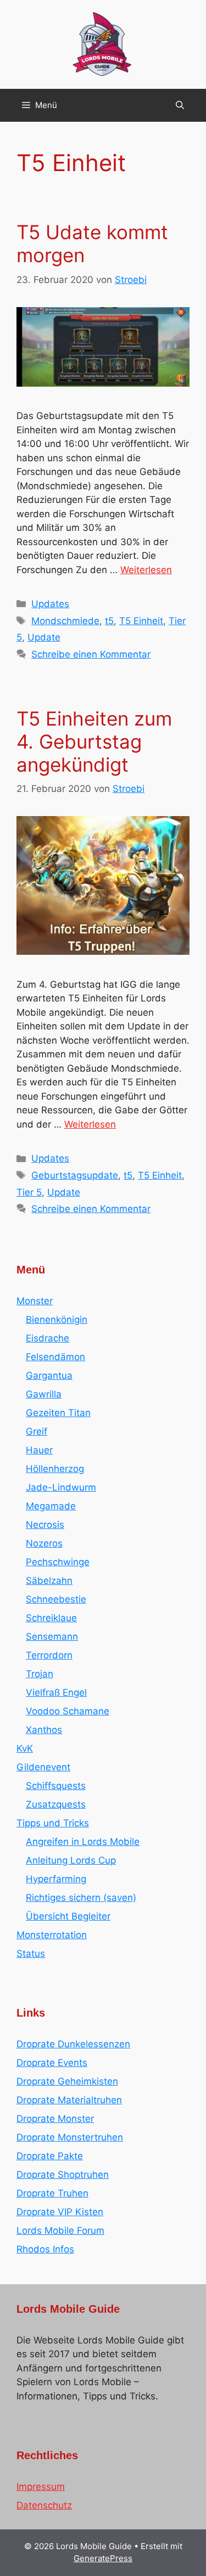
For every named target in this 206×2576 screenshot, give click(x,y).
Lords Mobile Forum (60, 2230)
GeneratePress (103, 2558)
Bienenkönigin (57, 1320)
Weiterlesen (146, 570)
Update (44, 637)
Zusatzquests (56, 1804)
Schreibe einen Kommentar (91, 654)
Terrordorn (49, 1655)
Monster (35, 1301)
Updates (50, 604)
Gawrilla (44, 1394)
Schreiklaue (51, 1618)
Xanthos (44, 1730)
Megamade (51, 1506)
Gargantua (49, 1375)
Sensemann (52, 1637)
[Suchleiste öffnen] (180, 105)
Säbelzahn (49, 1581)
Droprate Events (52, 2063)
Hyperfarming (56, 1879)
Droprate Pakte (50, 2156)
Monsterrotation (52, 1935)
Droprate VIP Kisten (60, 2212)
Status (31, 1954)
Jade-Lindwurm (61, 1487)
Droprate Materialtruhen (69, 2100)
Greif (37, 1431)
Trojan (40, 1674)
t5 (109, 621)
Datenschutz (44, 2505)
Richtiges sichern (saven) (81, 1898)
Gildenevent (43, 1767)
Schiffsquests (56, 1786)
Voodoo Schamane (68, 1711)
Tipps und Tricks (53, 1823)
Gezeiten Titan (58, 1413)
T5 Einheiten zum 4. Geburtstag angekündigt (94, 741)
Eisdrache (48, 1338)
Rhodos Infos (45, 2249)
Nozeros (44, 1543)
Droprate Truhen (52, 2193)
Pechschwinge (58, 1562)
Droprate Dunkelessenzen (73, 2044)
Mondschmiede (65, 621)
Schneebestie (56, 1599)
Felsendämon (55, 1357)
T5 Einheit (141, 621)
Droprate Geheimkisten (67, 2081)
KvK (25, 1748)
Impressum (41, 2487)
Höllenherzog (55, 1469)
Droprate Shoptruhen (63, 2175)
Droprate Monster (55, 2119)
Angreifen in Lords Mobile (83, 1842)
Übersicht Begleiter (68, 1916)
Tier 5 (29, 1192)
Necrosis (45, 1525)
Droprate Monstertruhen (70, 2137)
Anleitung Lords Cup (71, 1860)
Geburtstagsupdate (75, 1175)
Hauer (39, 1450)
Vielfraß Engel (56, 1692)
